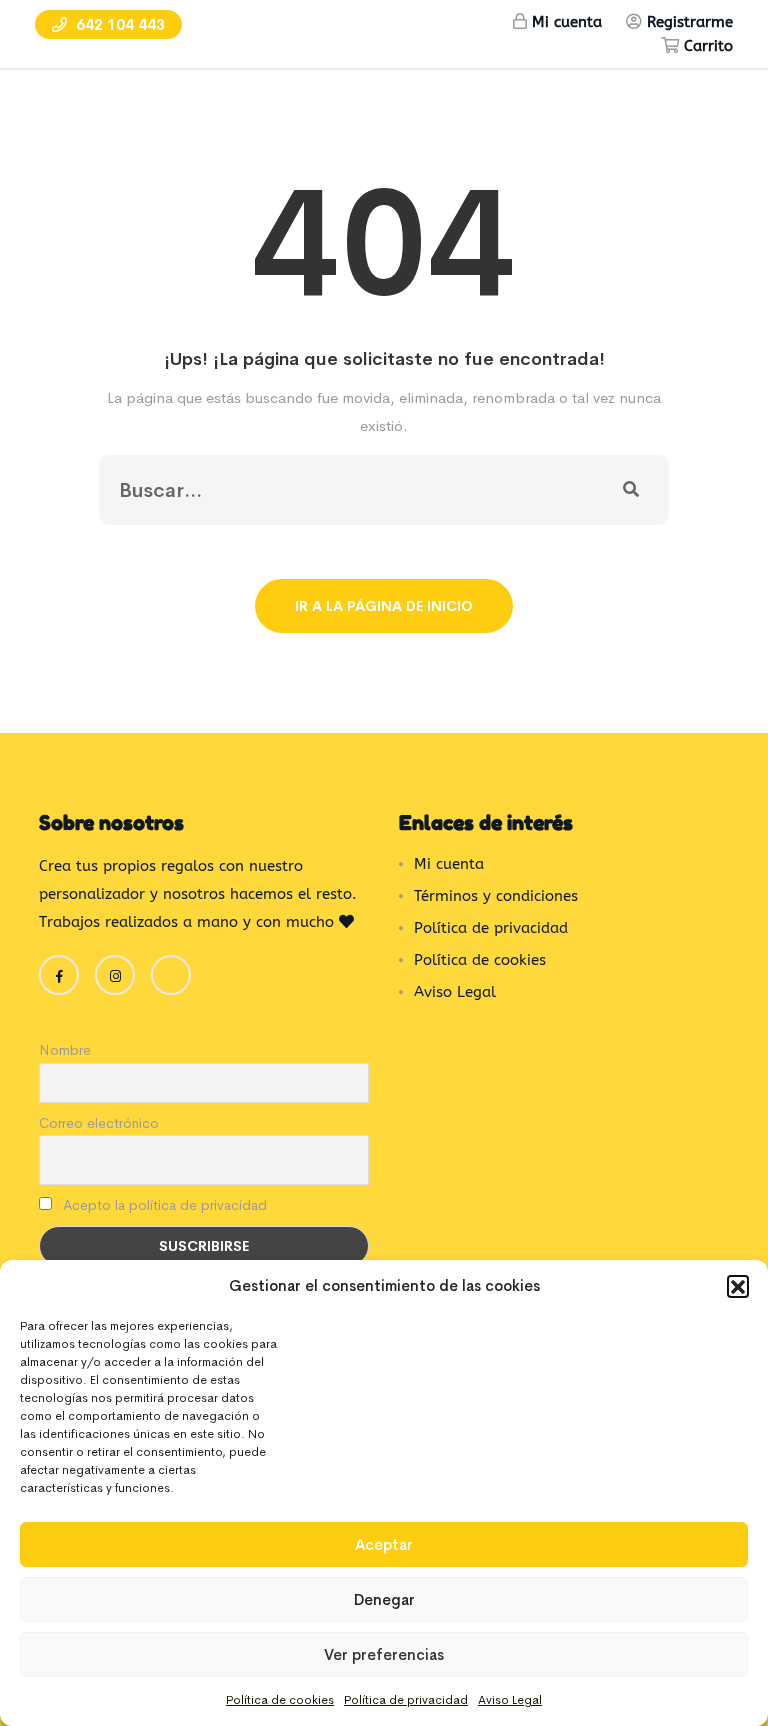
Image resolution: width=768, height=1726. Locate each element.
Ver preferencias (384, 1654)
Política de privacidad (406, 1700)
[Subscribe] (631, 490)
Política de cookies (280, 1700)
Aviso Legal (510, 1700)
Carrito (708, 46)
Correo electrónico (99, 1123)
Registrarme (690, 22)
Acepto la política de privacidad (163, 1205)
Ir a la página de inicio (384, 606)
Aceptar (384, 1544)
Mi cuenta (567, 22)
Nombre (65, 1050)
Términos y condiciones (496, 896)
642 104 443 (118, 24)
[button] (738, 1286)
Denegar (384, 1599)
